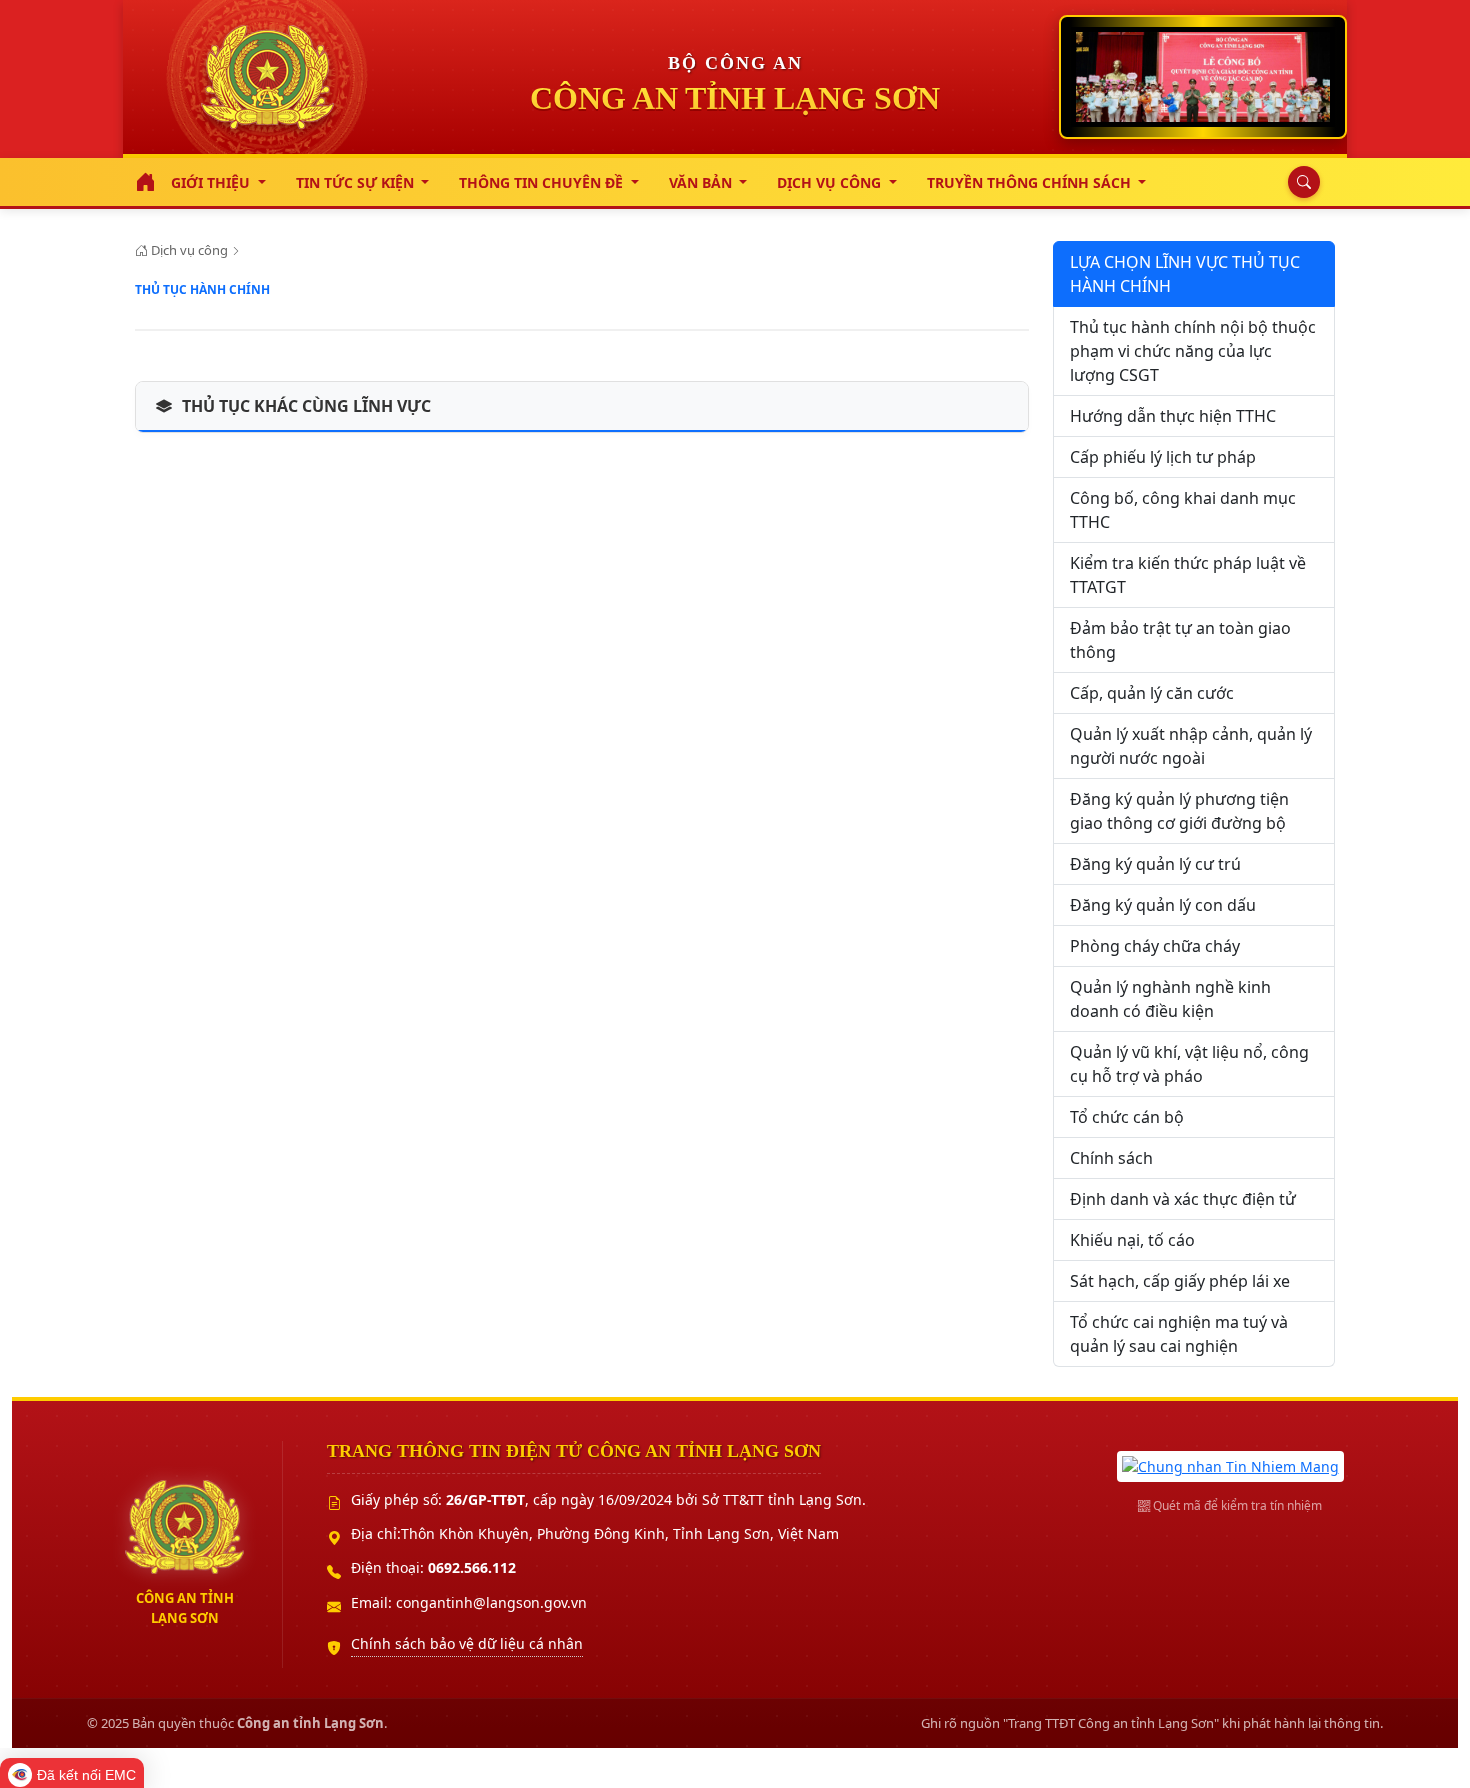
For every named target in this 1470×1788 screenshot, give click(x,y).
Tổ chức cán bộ (1127, 1117)
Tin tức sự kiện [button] (357, 182)
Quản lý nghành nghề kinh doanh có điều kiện (1170, 999)
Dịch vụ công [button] (831, 182)
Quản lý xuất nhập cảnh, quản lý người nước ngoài (1191, 746)
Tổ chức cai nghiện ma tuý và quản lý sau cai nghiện (1179, 1334)
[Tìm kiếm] (1299, 182)
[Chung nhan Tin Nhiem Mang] (1230, 1464)
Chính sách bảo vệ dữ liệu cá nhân (467, 1643)
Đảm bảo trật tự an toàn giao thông (1180, 640)
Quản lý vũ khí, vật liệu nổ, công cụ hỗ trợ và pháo (1189, 1064)
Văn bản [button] (702, 182)
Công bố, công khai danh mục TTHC (1183, 510)
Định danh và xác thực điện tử (1183, 1199)
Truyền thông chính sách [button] (1031, 182)
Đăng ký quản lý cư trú (1155, 864)
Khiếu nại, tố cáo (1132, 1240)
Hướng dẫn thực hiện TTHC (1173, 416)
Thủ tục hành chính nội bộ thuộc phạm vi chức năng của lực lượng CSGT (1193, 351)
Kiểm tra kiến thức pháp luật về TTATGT (1188, 575)
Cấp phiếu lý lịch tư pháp (1163, 457)
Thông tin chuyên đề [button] (543, 182)
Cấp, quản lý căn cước (1152, 693)
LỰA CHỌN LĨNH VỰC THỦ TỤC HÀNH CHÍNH (1185, 274)
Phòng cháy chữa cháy (1155, 946)
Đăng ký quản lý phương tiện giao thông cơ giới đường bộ (1179, 811)
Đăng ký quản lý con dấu (1163, 905)
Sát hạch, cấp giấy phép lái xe (1180, 1281)
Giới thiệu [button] (212, 182)
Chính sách (1111, 1158)
